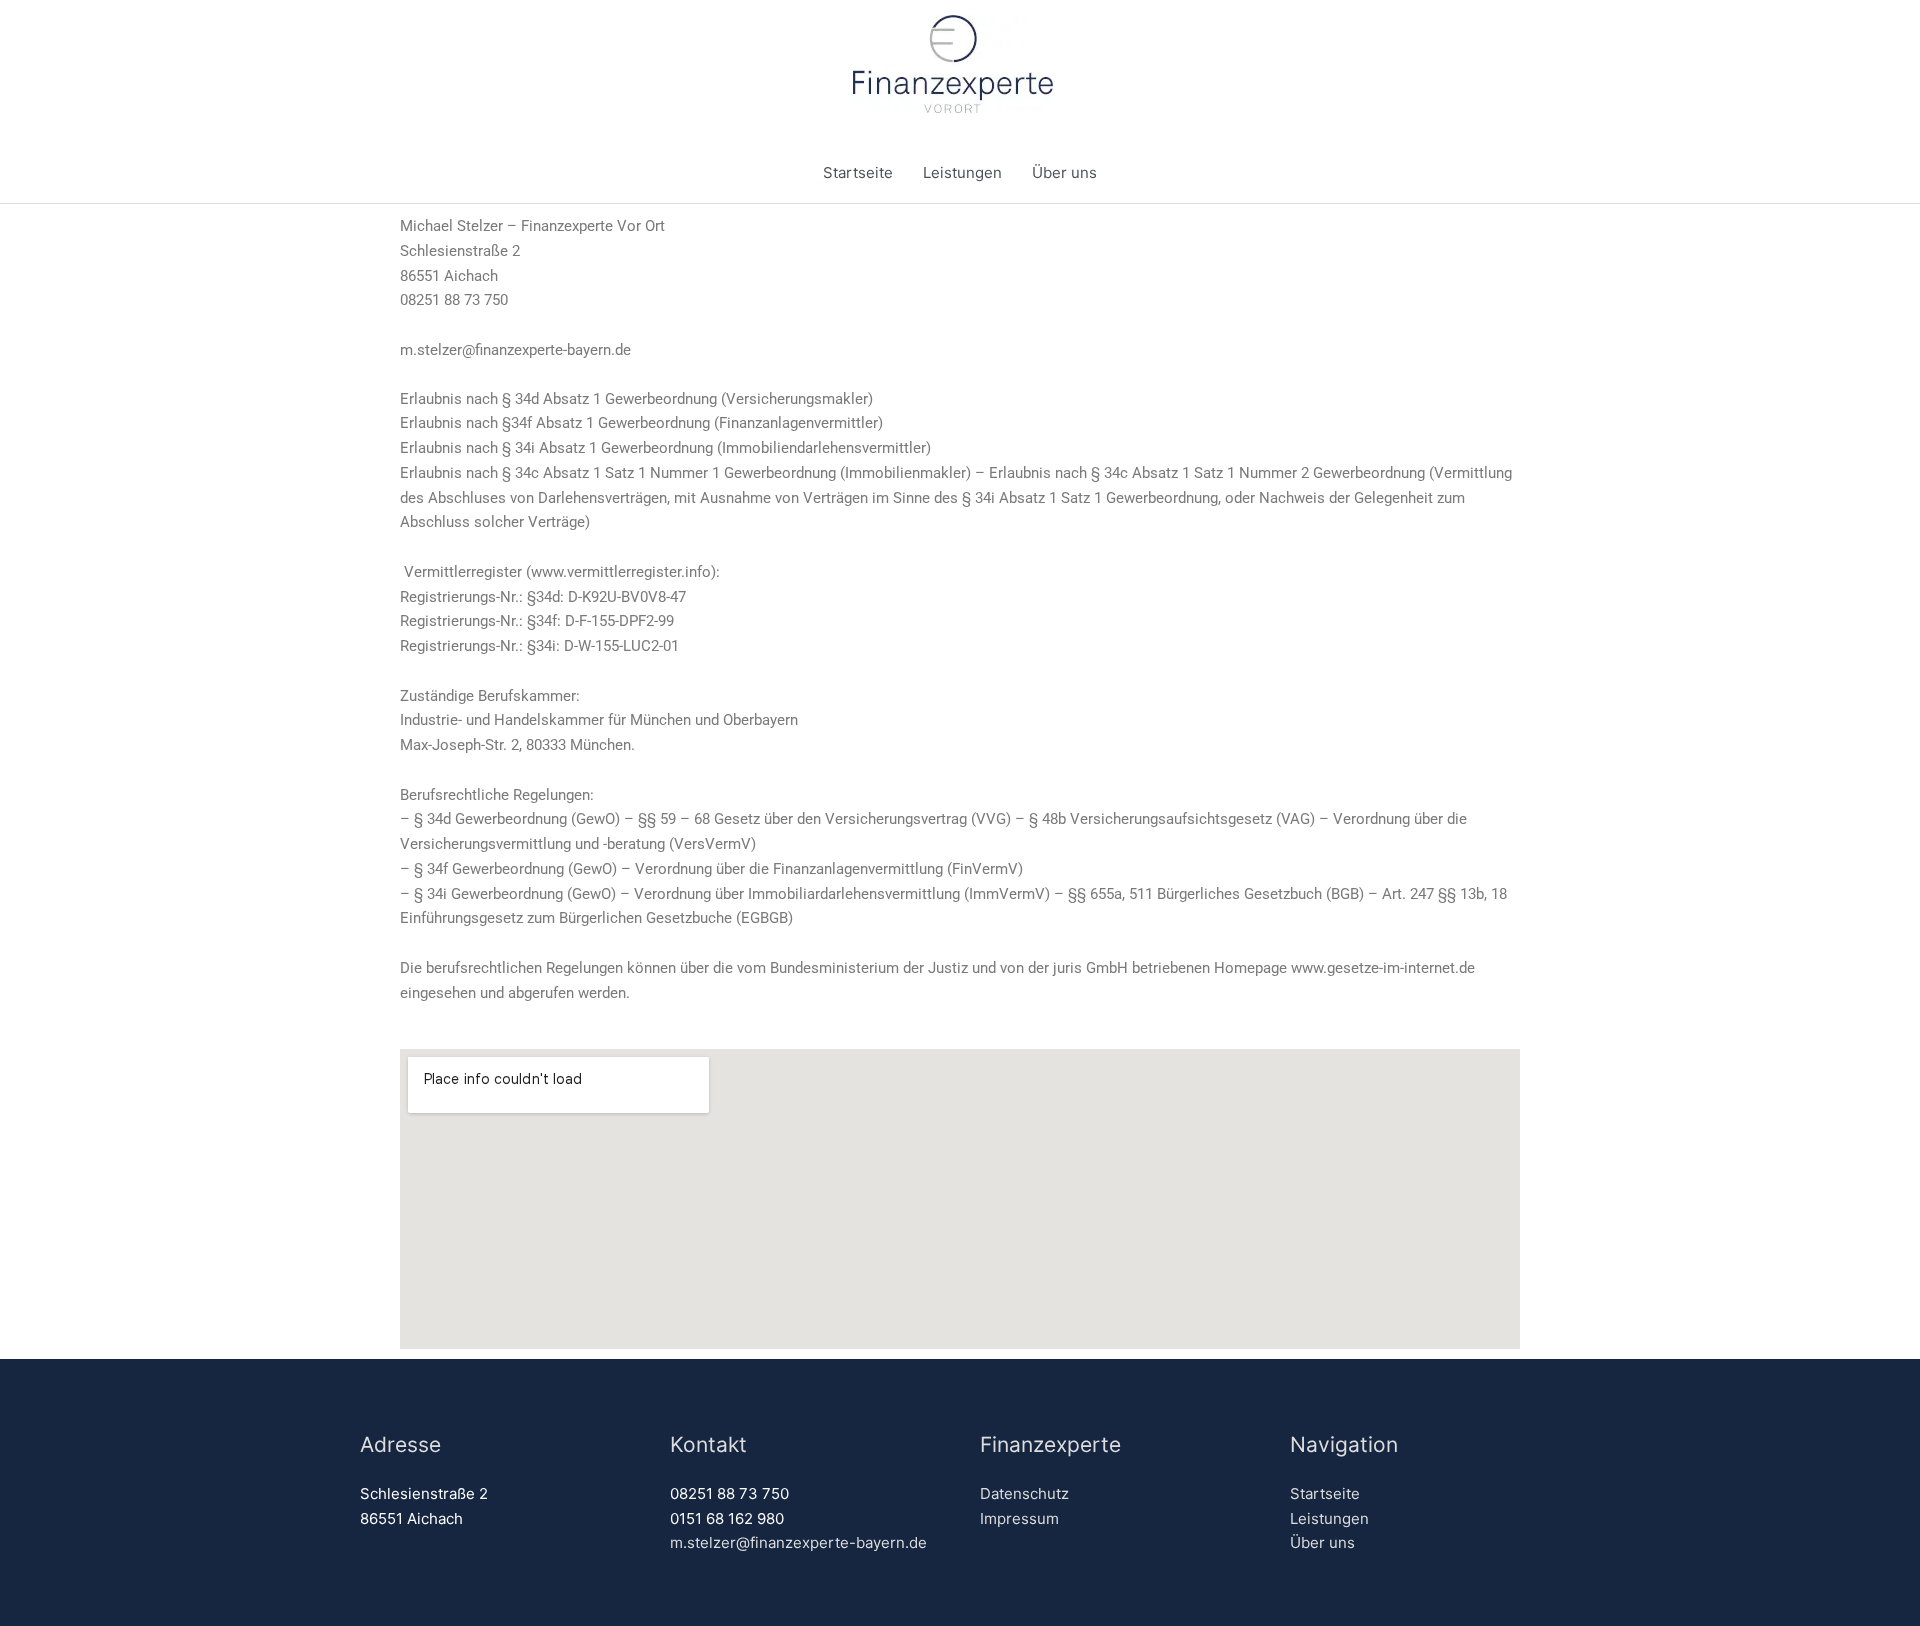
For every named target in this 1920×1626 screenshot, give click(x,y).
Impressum (1019, 1518)
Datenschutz (1024, 1493)
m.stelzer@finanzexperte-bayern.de (798, 1542)
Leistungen (962, 172)
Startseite (858, 172)
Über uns (1064, 172)
